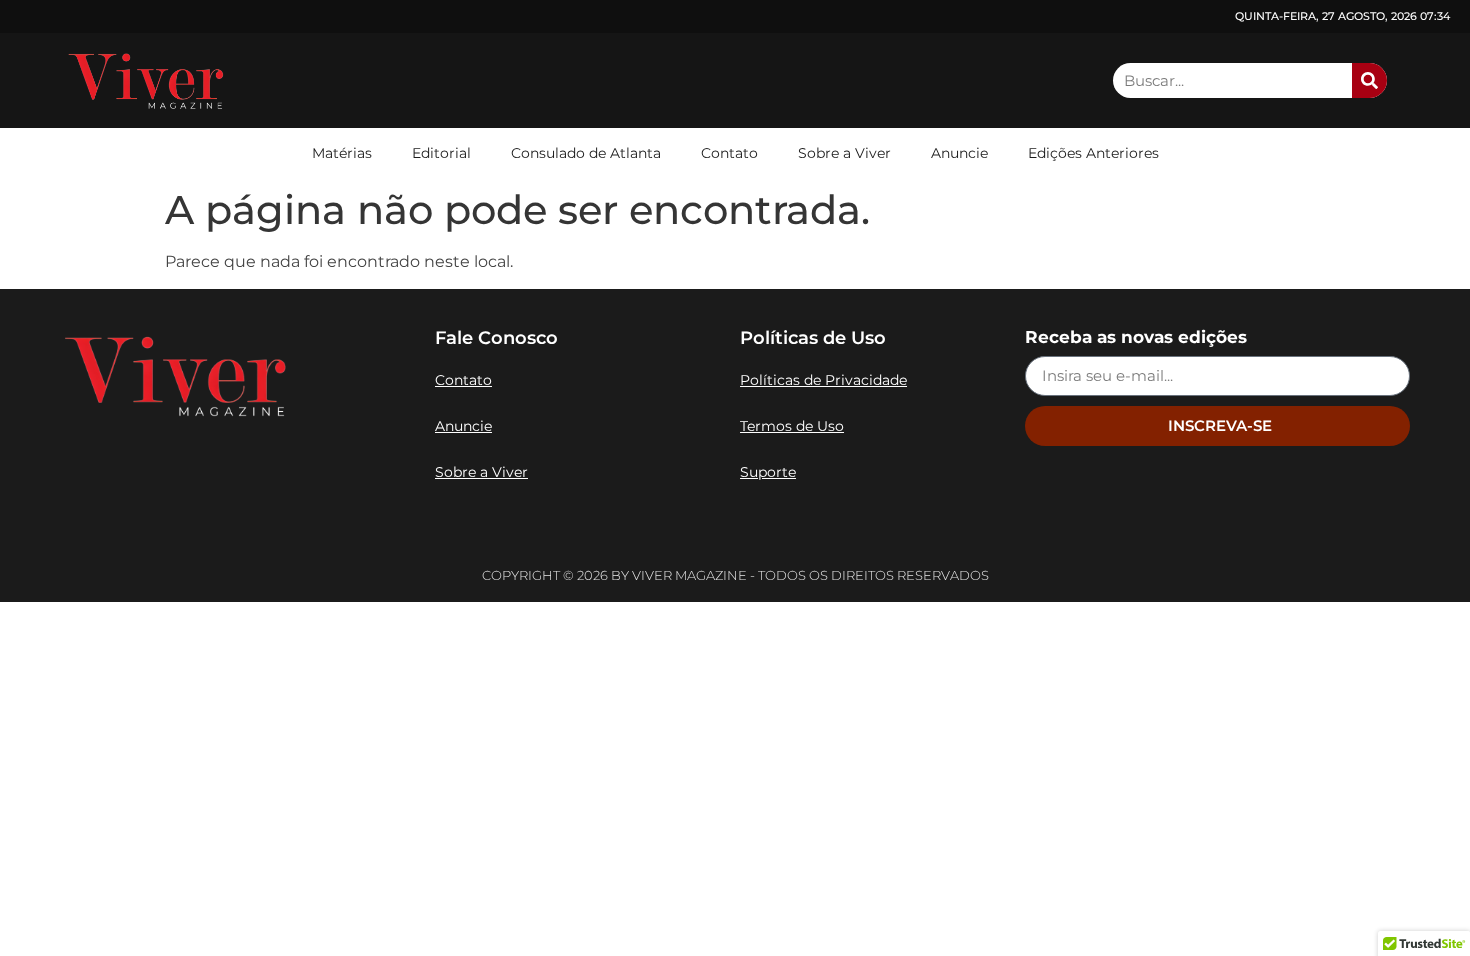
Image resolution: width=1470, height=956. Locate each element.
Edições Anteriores (1093, 153)
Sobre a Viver (844, 153)
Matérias (342, 153)
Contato (729, 153)
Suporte (768, 472)
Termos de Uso (792, 426)
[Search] (1369, 80)
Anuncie (959, 153)
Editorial (441, 153)
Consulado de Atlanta (586, 153)
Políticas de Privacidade (823, 380)
